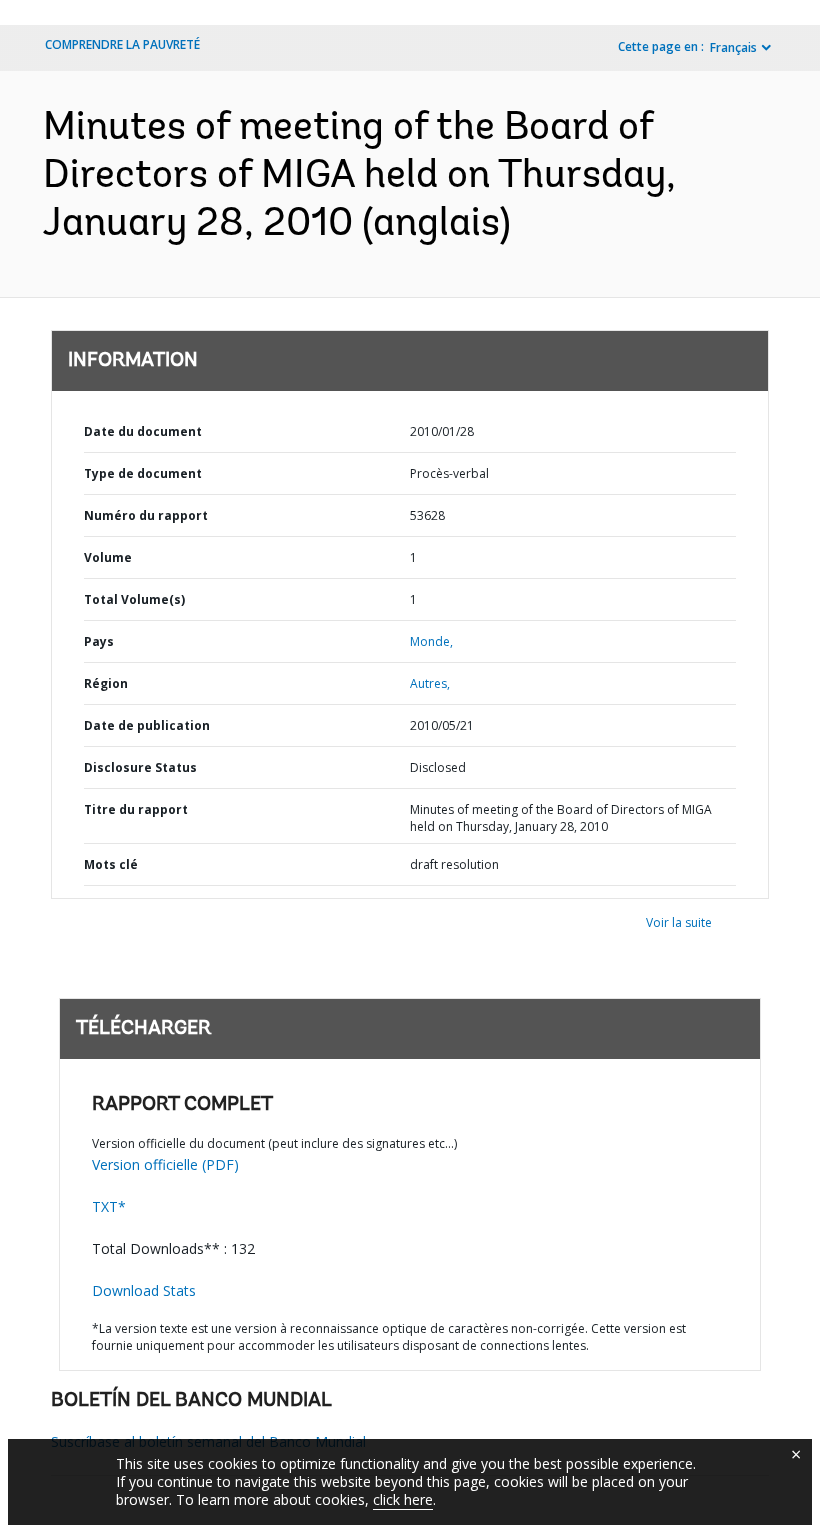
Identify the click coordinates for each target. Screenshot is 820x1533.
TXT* (109, 1206)
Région (106, 683)
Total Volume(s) (134, 599)
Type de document (143, 473)
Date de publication (147, 725)
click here (403, 1499)
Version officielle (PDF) (165, 1164)
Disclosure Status (140, 767)
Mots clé (111, 864)
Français (733, 47)
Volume (108, 557)
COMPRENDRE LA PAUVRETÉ (122, 44)
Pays (99, 641)
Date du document (143, 431)
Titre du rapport (136, 809)
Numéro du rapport (146, 515)
